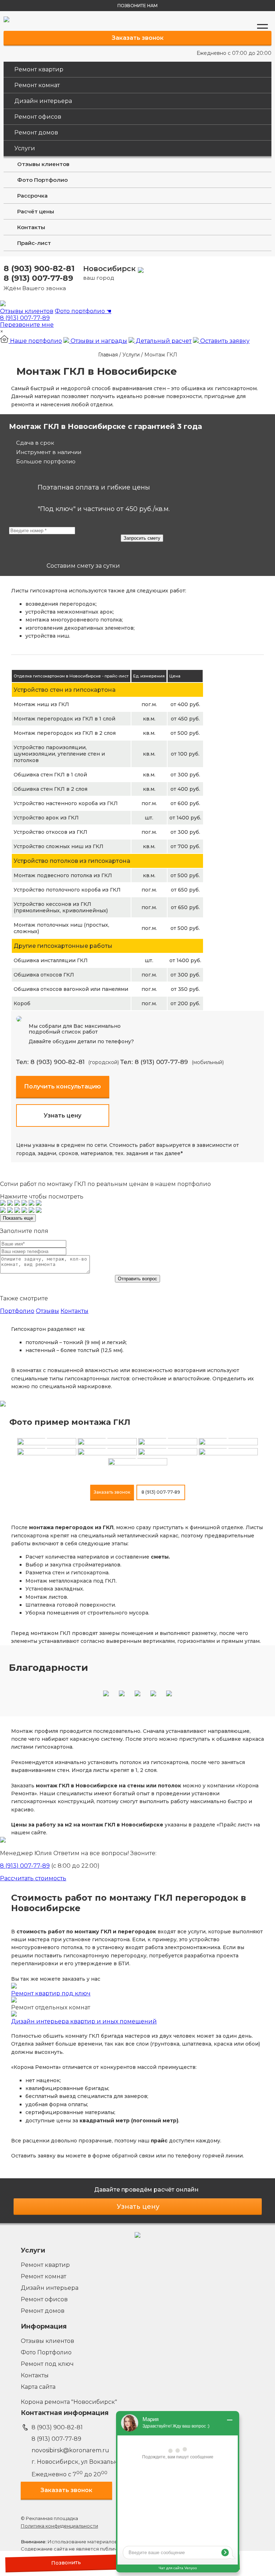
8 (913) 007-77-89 (38, 278)
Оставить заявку (224, 341)
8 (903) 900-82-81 (39, 268)
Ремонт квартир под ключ (51, 1993)
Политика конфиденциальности (59, 2526)
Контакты (31, 227)
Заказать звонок (138, 38)
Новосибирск (110, 273)
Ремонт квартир (39, 69)
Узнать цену (62, 1116)
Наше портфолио (35, 341)
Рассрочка (32, 196)
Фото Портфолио (42, 180)
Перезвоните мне (27, 325)
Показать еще (18, 1218)
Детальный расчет (163, 341)
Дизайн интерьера (43, 101)
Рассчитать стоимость (33, 1878)
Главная (108, 355)
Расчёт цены (36, 211)
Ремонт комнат (37, 85)
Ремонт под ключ (47, 2364)
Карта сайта (38, 2387)
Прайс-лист (34, 243)
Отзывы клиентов (43, 164)
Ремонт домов (36, 133)
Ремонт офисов (38, 117)
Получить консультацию (62, 1086)
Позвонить (66, 2563)
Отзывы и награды (98, 341)
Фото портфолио (83, 311)
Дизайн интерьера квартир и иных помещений (84, 2021)
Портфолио (17, 1311)
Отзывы (47, 1311)
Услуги (25, 148)
